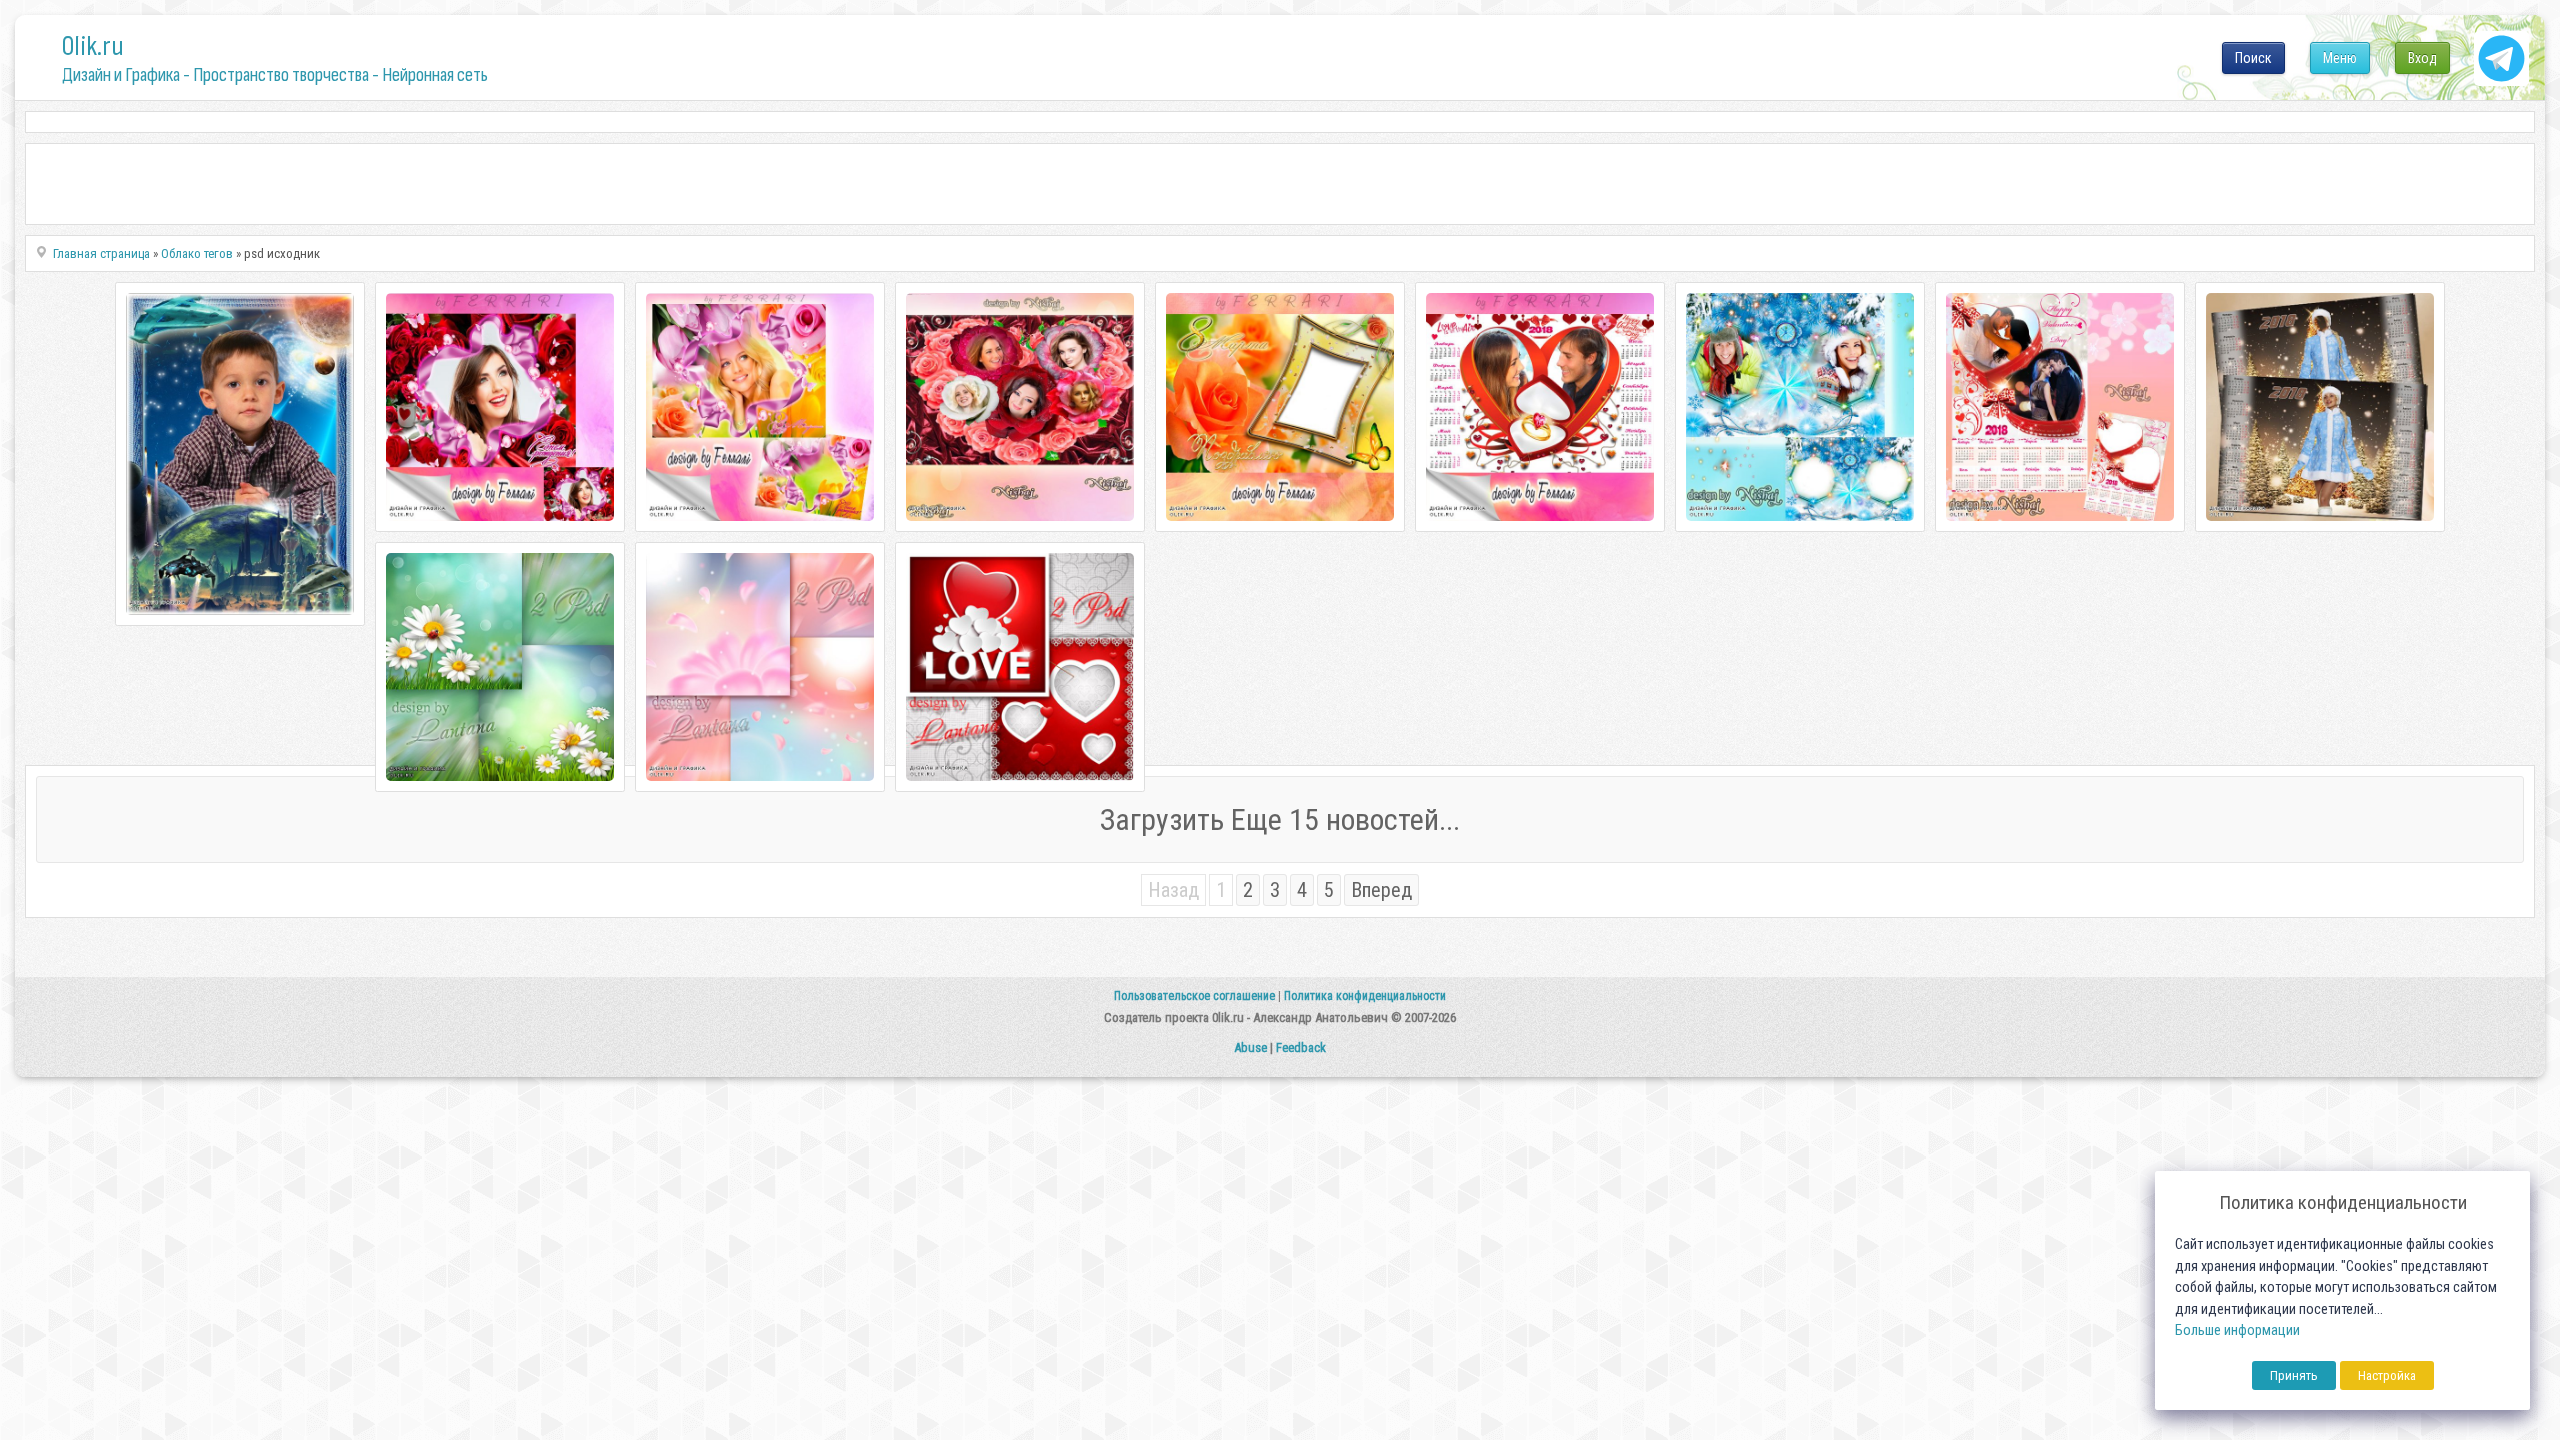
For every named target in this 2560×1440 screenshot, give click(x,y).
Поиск (2253, 58)
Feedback (1301, 1047)
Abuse (1250, 1047)
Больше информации (2237, 1330)
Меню (2340, 58)
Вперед (1381, 890)
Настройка (2387, 1375)
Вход (2422, 58)
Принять (2294, 1375)
